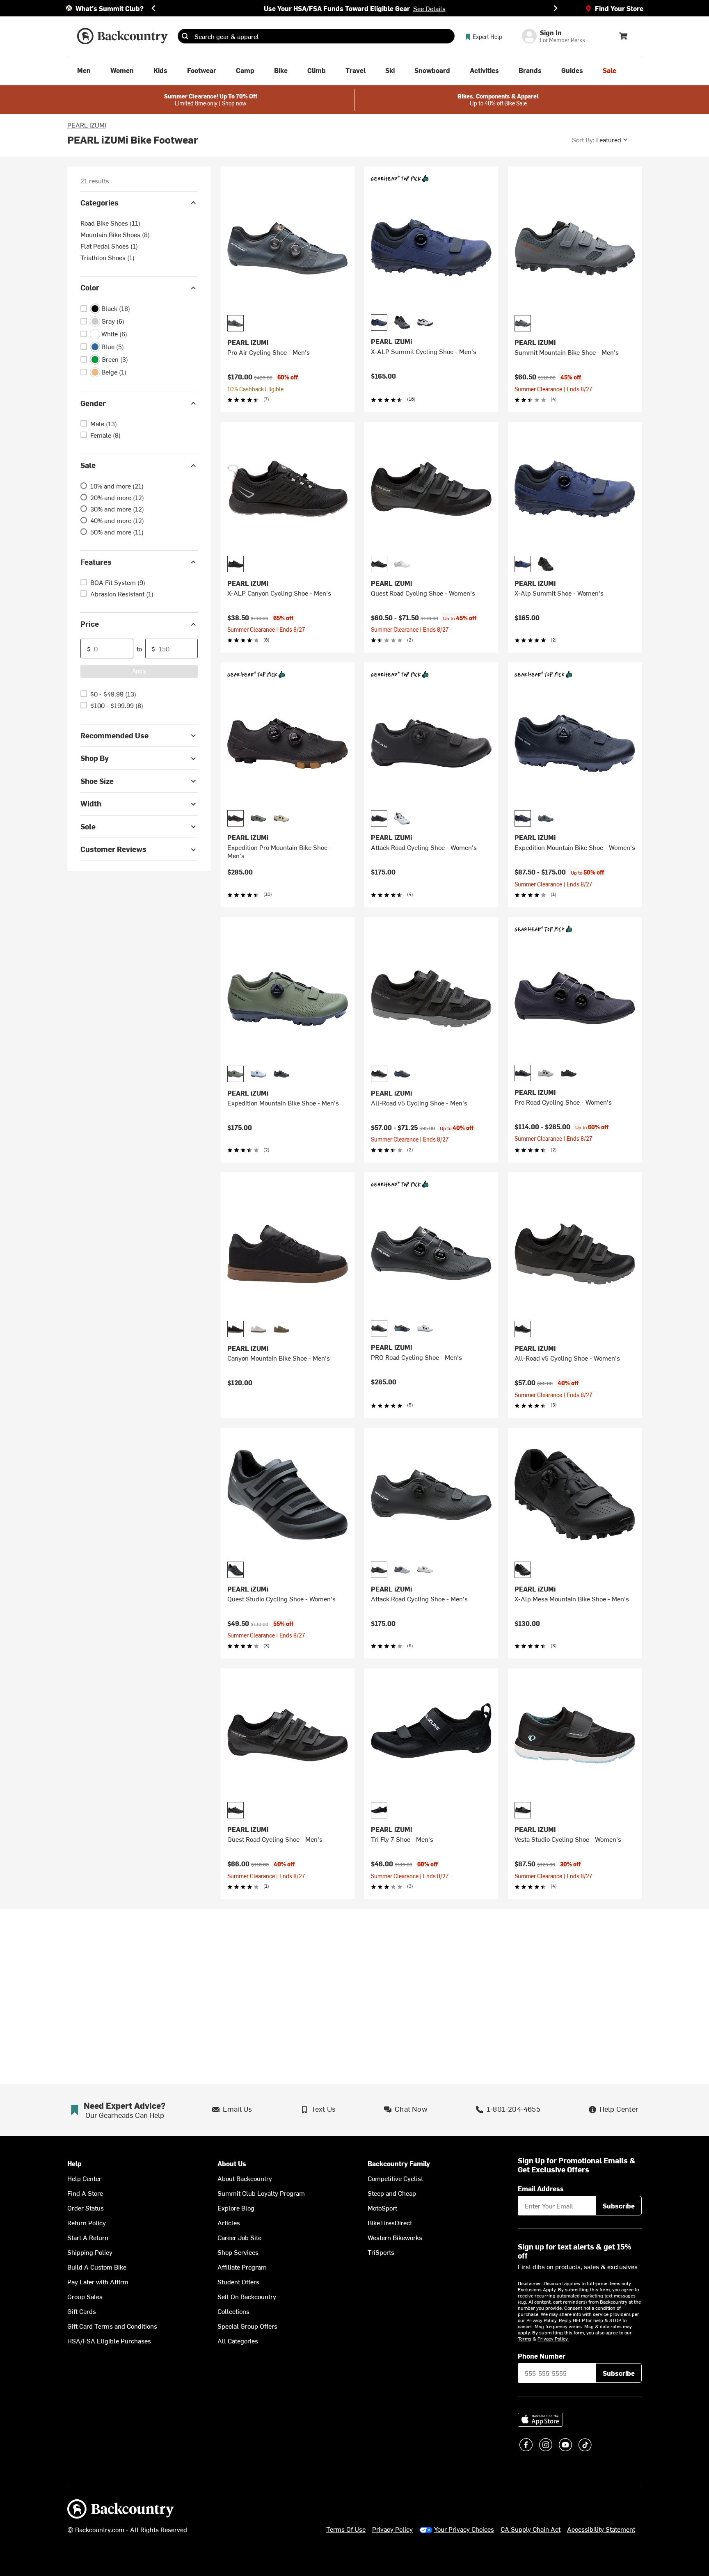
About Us (232, 2164)
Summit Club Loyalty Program (261, 2193)
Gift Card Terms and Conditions (112, 2326)
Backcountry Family (399, 2164)
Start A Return (88, 2237)
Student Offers (238, 2281)
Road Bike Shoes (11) (110, 223)
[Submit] (185, 36)
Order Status (86, 2208)
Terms (525, 2338)
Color (90, 288)
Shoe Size (97, 781)
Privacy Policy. (553, 2338)
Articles (229, 2222)
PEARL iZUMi (87, 125)
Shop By (95, 758)
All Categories (238, 2341)
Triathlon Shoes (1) (107, 258)
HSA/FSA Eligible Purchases (109, 2341)
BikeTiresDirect (390, 2222)
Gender (93, 403)
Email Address (541, 2188)
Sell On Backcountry (247, 2296)
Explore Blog (236, 2208)
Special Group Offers (247, 2326)
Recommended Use (114, 735)
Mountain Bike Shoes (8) (115, 235)
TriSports (381, 2252)
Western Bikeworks (395, 2237)
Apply (139, 671)
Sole (88, 826)
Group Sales (85, 2296)
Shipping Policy (90, 2252)
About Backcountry (245, 2178)
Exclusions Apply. (538, 2289)
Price (90, 624)
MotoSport (382, 2208)
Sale (88, 465)
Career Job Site (239, 2237)
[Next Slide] (556, 8)
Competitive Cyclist (395, 2178)
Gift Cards (82, 2311)
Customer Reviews (113, 849)
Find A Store (85, 2193)
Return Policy (87, 2222)
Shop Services (238, 2252)
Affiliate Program (242, 2267)
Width (91, 804)
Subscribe (619, 2206)
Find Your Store (619, 8)
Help (74, 2164)
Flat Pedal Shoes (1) (109, 246)
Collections (233, 2311)
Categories (99, 202)
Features (96, 562)
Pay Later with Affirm (98, 2281)
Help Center (84, 2178)
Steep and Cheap (392, 2193)
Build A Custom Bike (97, 2267)
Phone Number (542, 2356)
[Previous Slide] (153, 8)
